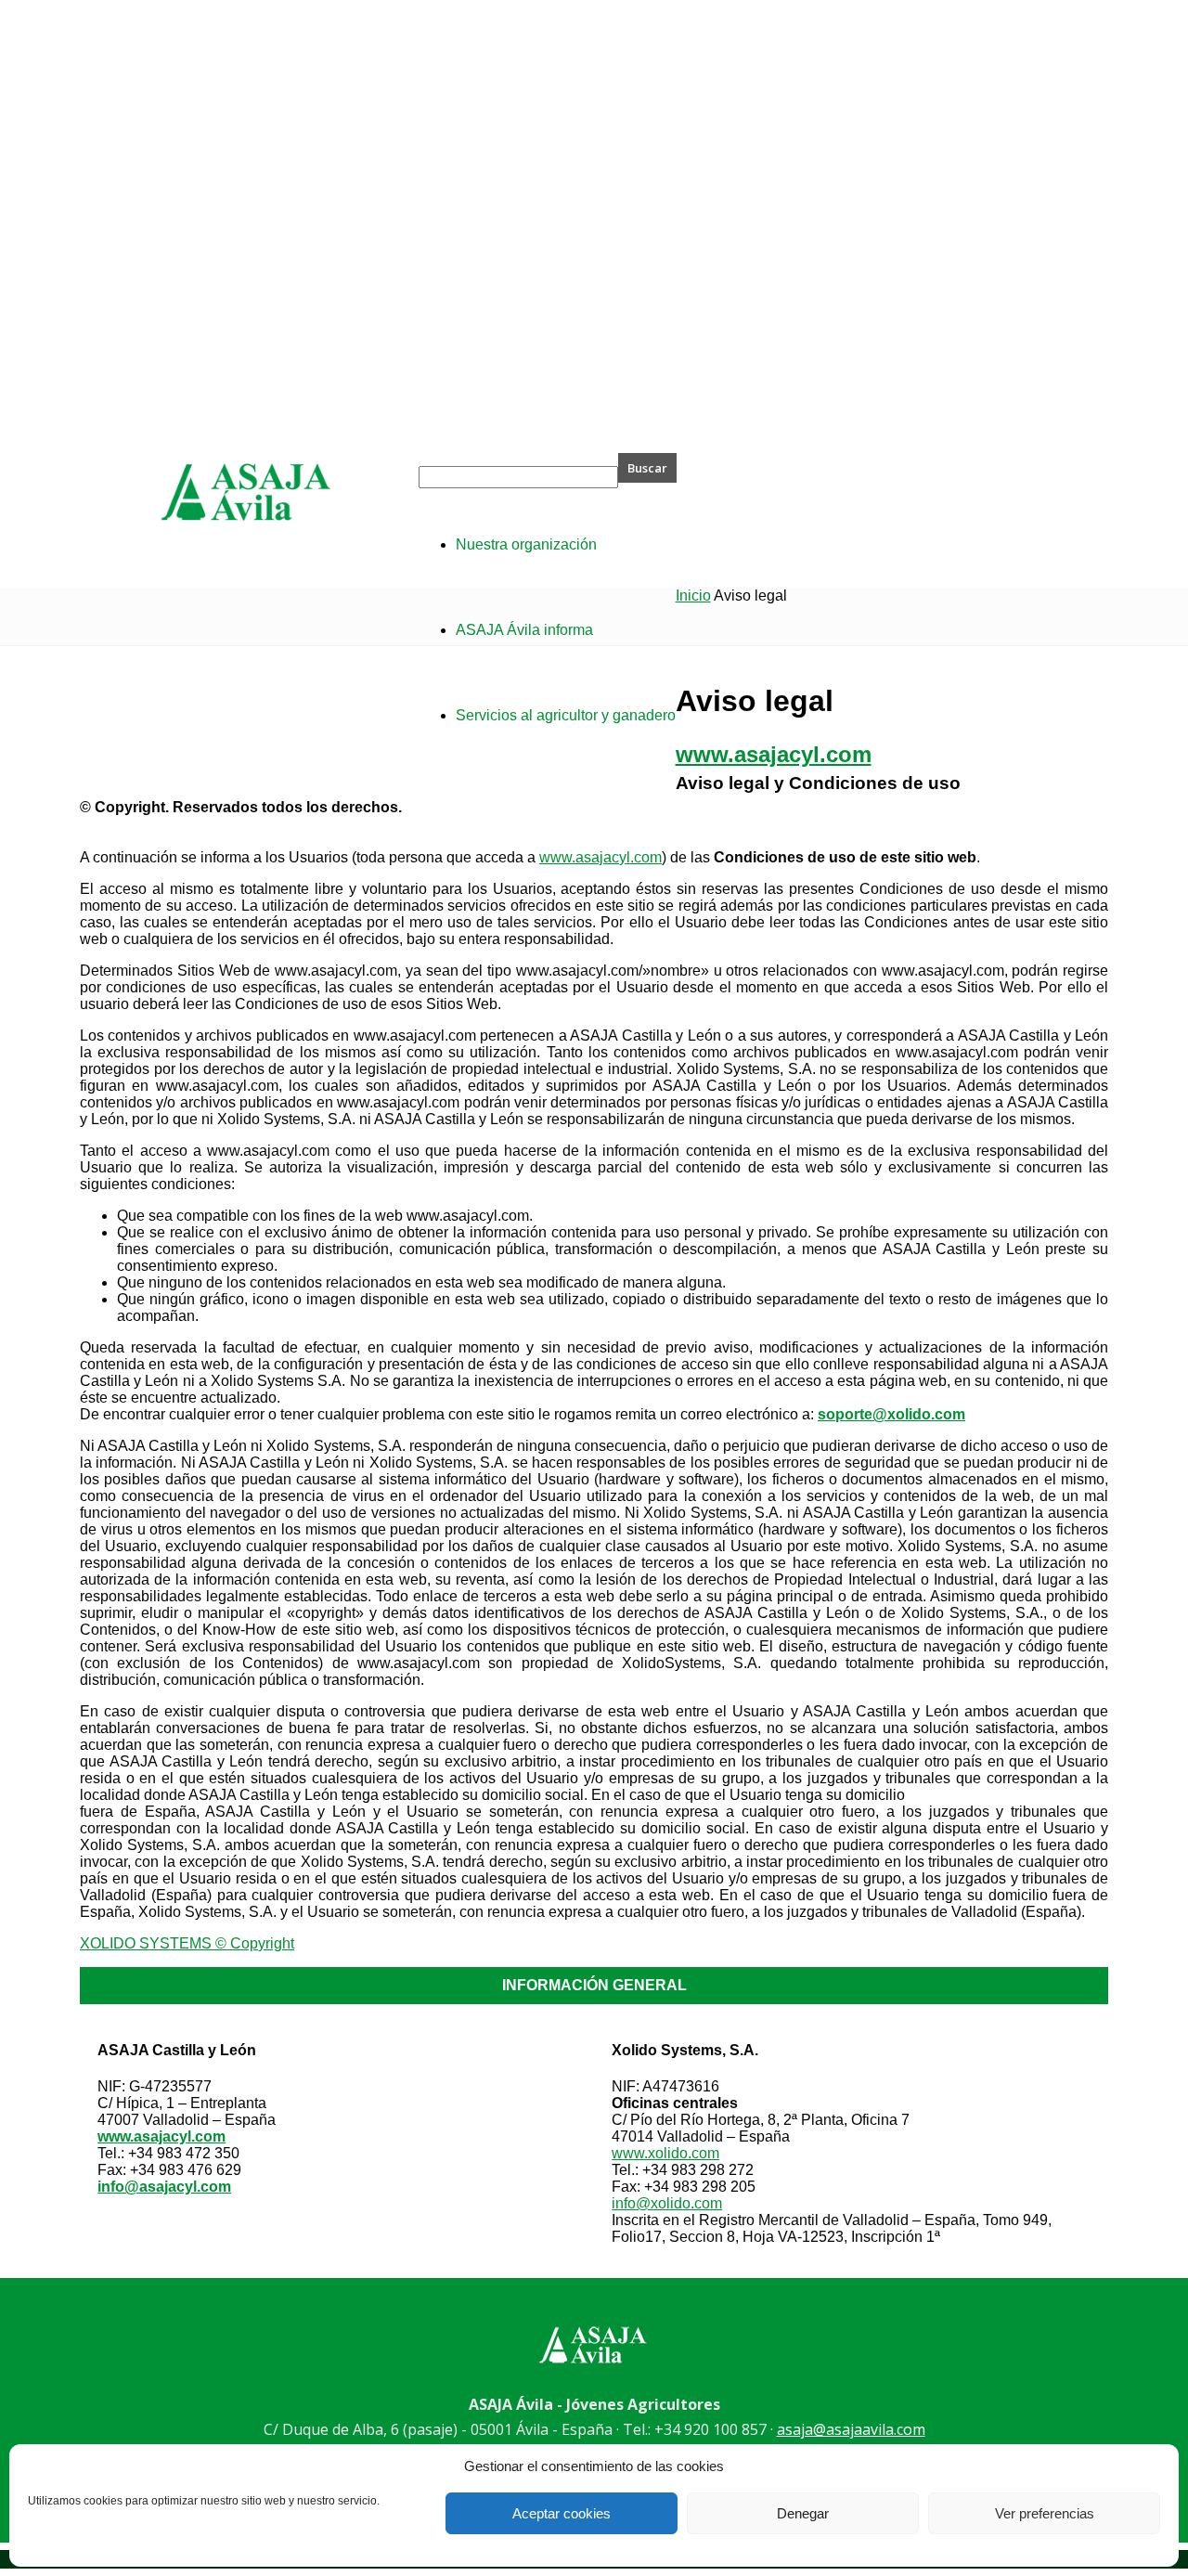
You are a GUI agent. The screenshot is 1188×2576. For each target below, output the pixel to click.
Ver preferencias (1045, 2513)
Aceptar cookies (562, 2513)
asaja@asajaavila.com (851, 2429)
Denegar (803, 2513)
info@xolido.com (667, 2203)
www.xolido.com (665, 2153)
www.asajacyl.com (600, 857)
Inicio (693, 595)
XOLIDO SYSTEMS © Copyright (187, 1943)
